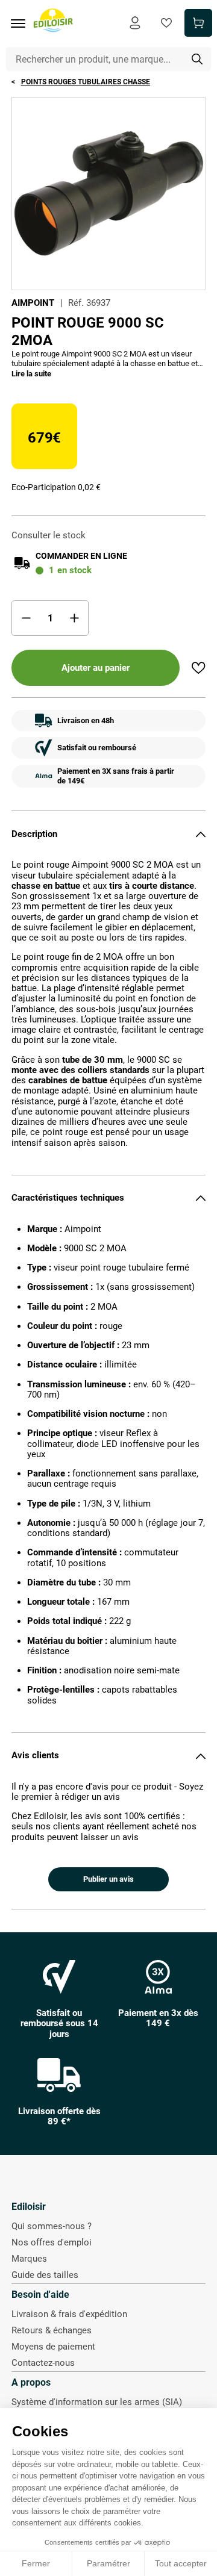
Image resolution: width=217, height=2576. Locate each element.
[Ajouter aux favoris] (198, 668)
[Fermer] (201, 834)
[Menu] (22, 23)
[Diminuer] (26, 618)
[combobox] (109, 59)
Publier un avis (108, 1879)
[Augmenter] (74, 618)
